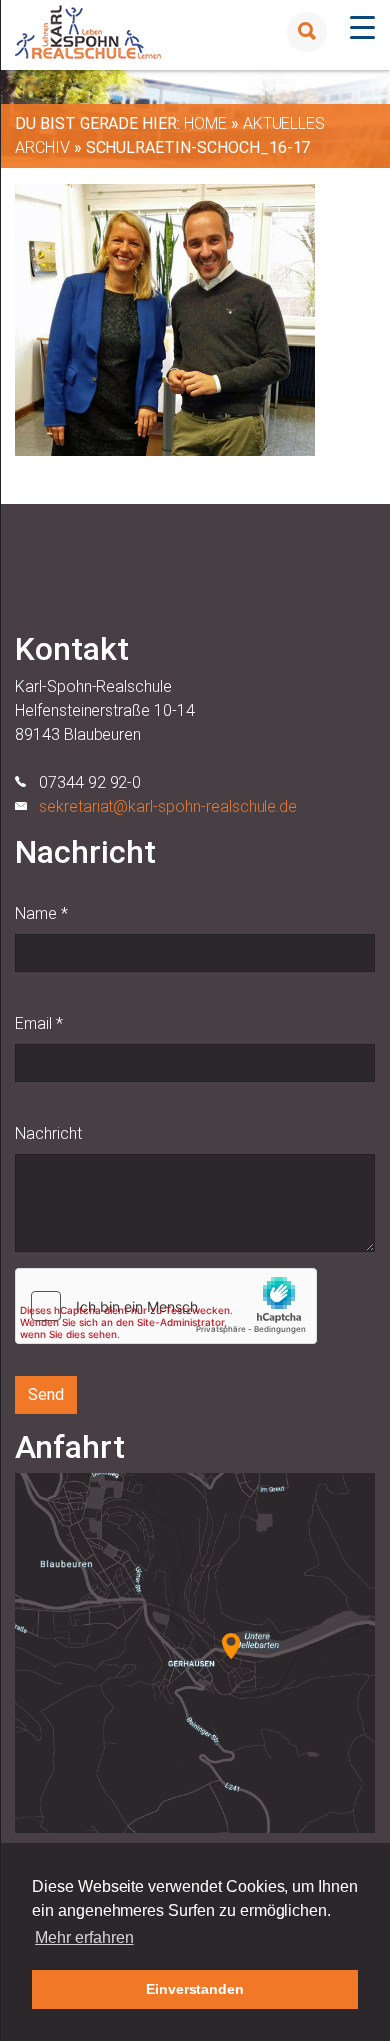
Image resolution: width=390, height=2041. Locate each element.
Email (39, 1023)
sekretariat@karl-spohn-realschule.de (168, 806)
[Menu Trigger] (362, 27)
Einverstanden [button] (195, 1989)
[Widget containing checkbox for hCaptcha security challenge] (166, 1306)
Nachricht (48, 1133)
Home (205, 123)
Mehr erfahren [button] (84, 1937)
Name (41, 913)
